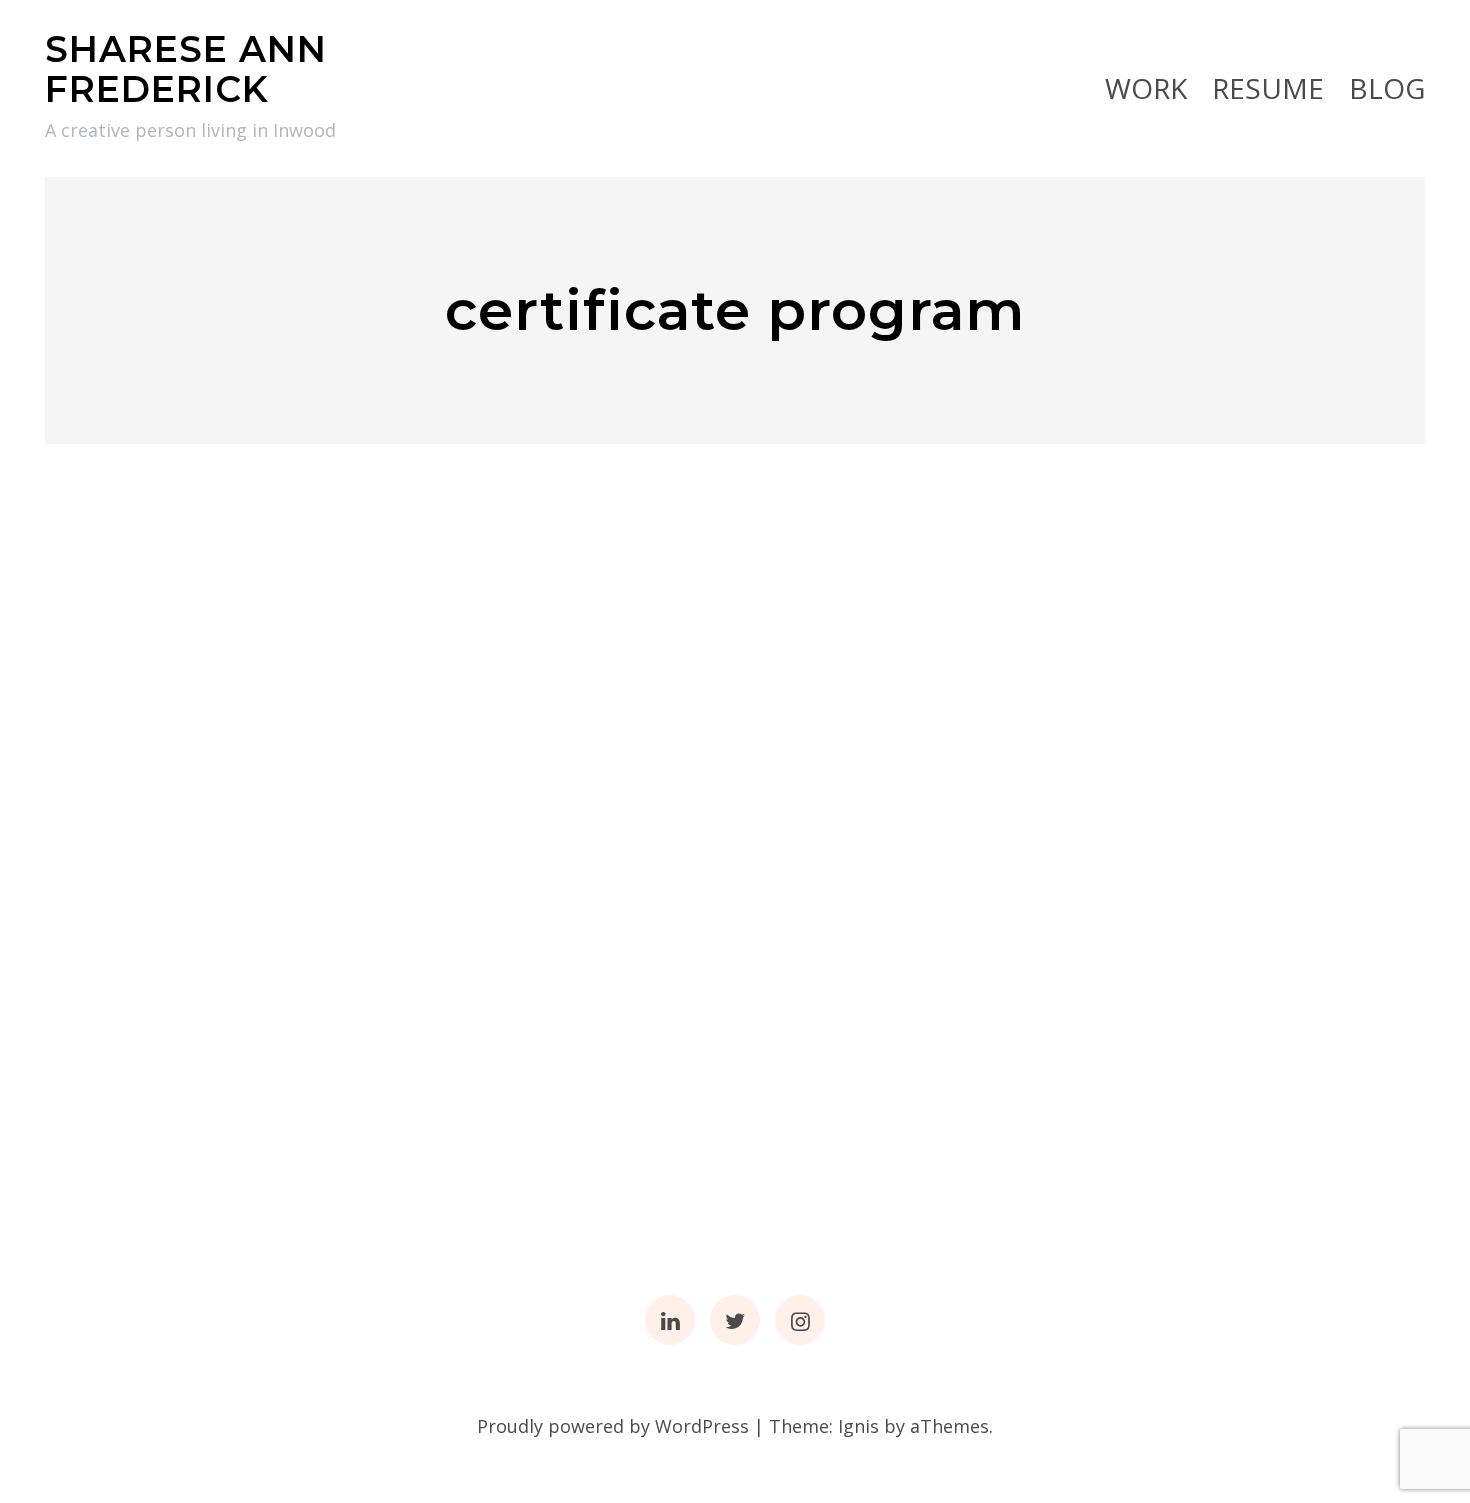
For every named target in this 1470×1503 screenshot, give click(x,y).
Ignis (858, 1426)
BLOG (1387, 88)
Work (1146, 88)
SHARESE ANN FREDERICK (186, 69)
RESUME (1268, 88)
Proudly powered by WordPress (613, 1426)
